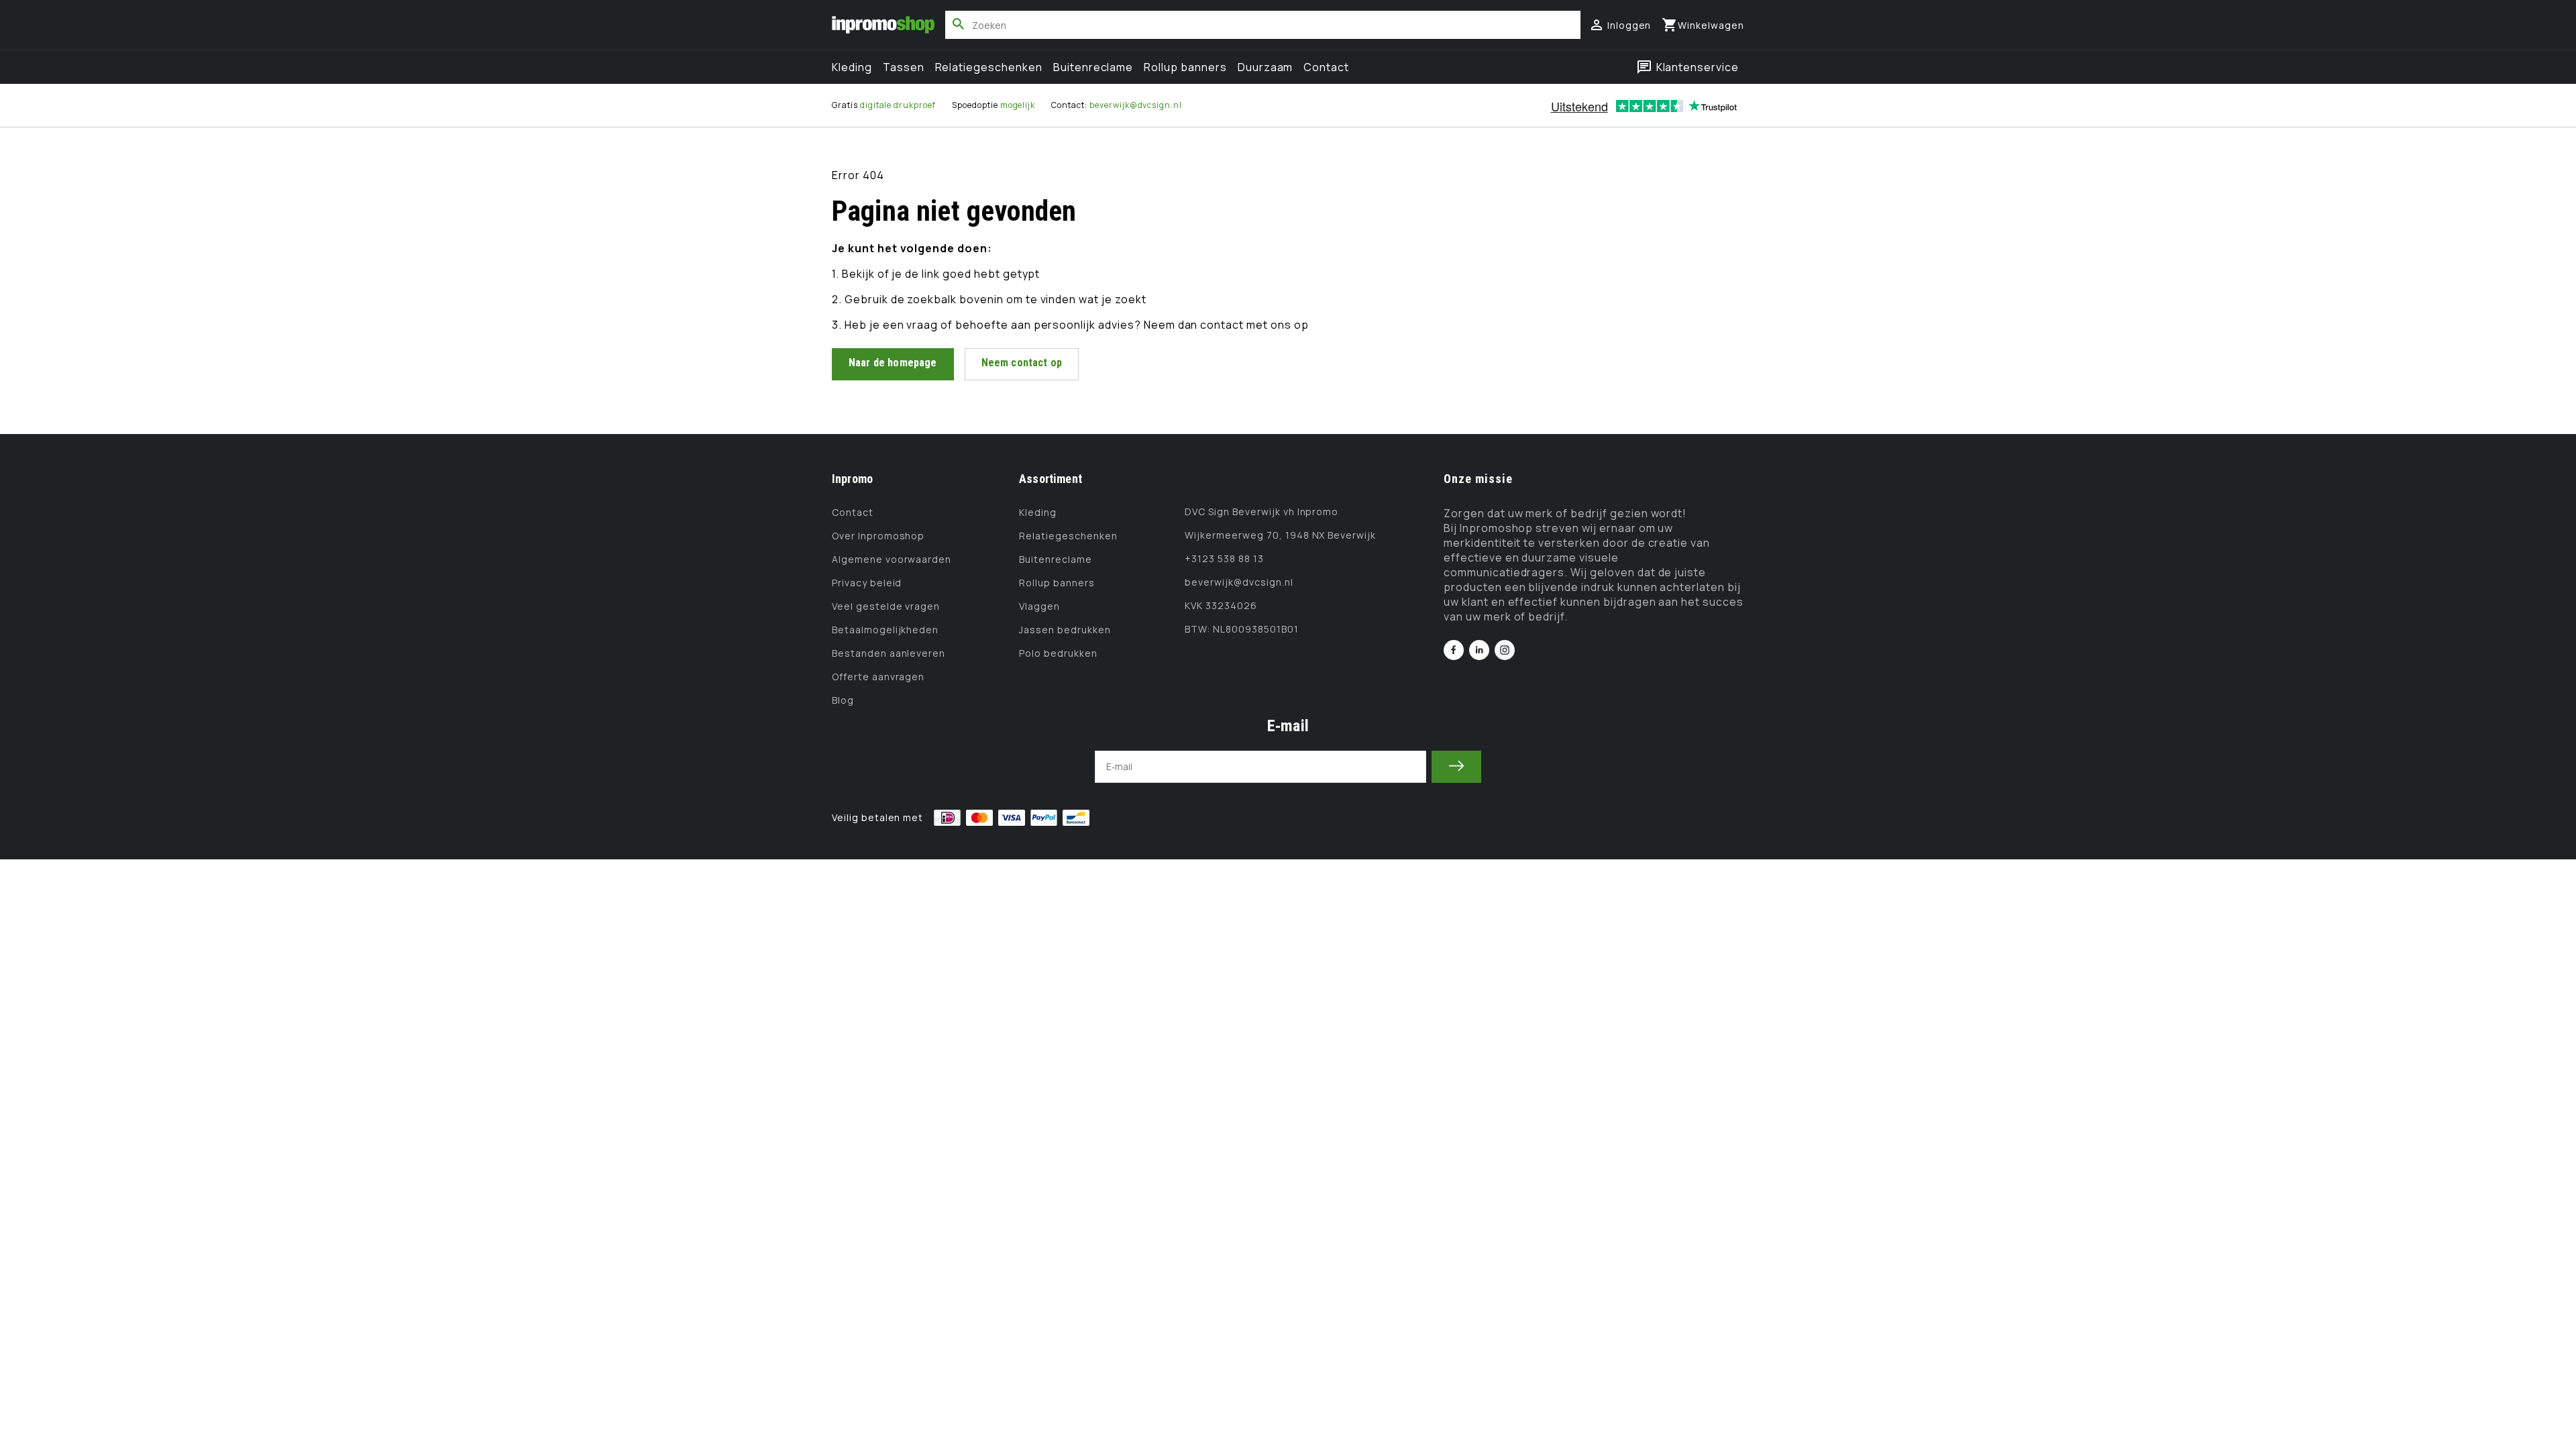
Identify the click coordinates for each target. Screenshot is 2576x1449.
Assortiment (1051, 479)
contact (1223, 325)
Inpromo (852, 479)
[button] (1703, 25)
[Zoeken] (959, 24)
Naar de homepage (893, 363)
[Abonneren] (1456, 767)
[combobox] (1263, 25)
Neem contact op (1022, 363)
